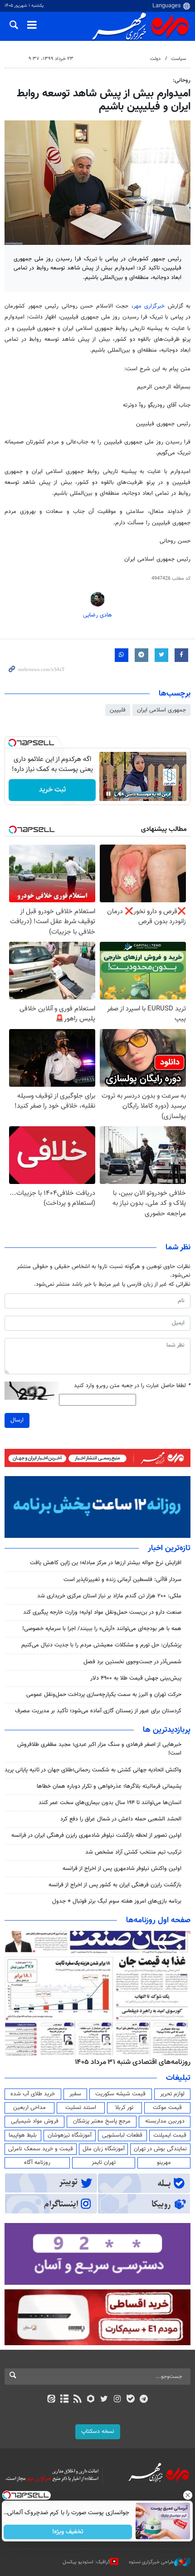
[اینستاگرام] (117, 2400)
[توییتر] (104, 2400)
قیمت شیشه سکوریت (120, 2094)
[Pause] (108, 794)
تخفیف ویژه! (68, 2532)
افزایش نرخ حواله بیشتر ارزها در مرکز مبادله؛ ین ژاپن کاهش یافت (106, 1563)
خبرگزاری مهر (151, 306)
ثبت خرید (52, 790)
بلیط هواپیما (23, 2135)
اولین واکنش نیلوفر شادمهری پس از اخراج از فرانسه (122, 1869)
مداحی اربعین (29, 2108)
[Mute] (121, 794)
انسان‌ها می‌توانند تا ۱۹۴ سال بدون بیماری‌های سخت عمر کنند (110, 1803)
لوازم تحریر (172, 2094)
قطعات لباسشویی (122, 2135)
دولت (155, 59)
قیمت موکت (167, 2108)
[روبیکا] (91, 2400)
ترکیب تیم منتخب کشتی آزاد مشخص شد (133, 1852)
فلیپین (118, 710)
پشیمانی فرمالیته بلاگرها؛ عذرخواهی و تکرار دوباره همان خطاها (109, 1786)
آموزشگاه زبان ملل (104, 2149)
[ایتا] (51, 2400)
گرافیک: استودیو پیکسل (86, 2562)
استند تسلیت (81, 2108)
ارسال (17, 1420)
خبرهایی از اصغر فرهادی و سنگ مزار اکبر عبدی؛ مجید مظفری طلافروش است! (99, 1749)
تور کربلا (124, 2108)
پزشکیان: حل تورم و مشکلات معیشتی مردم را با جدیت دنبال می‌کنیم (101, 1645)
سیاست (178, 59)
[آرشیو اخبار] (64, 2400)
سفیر (75, 2094)
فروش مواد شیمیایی (35, 2121)
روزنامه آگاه (37, 2163)
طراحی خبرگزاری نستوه (151, 2562)
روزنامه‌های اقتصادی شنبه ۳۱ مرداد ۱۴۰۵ (133, 2062)
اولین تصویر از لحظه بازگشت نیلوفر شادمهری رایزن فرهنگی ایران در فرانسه (96, 1835)
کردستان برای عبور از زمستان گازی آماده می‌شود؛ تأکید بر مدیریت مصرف (98, 1711)
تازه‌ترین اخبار (169, 1548)
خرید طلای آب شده (33, 2094)
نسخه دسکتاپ (98, 2432)
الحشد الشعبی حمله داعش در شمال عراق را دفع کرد (121, 1819)
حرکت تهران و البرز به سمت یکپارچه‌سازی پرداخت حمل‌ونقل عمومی (104, 1695)
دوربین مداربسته (165, 2121)
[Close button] (188, 2495)
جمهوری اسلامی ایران (161, 710)
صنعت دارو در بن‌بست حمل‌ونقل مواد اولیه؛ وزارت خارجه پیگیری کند (102, 1612)
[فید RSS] (78, 2400)
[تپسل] (12, 743)
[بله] (130, 2400)
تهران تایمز (104, 2163)
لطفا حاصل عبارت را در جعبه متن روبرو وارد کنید (132, 1386)
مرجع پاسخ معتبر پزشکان (102, 2121)
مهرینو (164, 2163)
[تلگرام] (144, 2400)
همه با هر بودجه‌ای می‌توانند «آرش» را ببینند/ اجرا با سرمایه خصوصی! (102, 1629)
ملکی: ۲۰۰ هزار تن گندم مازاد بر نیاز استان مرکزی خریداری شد (109, 1596)
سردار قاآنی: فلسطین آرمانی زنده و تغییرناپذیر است (122, 1580)
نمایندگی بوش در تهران (160, 2149)
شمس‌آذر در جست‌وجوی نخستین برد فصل (132, 1662)
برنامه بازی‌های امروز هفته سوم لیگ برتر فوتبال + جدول (117, 1901)
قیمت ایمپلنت (170, 2135)
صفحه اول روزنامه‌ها (158, 1920)
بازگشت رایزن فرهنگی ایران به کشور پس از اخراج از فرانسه (115, 1885)
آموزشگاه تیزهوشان (70, 2135)
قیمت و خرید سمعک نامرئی (41, 2149)
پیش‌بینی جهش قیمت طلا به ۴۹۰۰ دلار (136, 1678)
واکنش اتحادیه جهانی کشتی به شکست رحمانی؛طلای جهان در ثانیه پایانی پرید (93, 1770)
